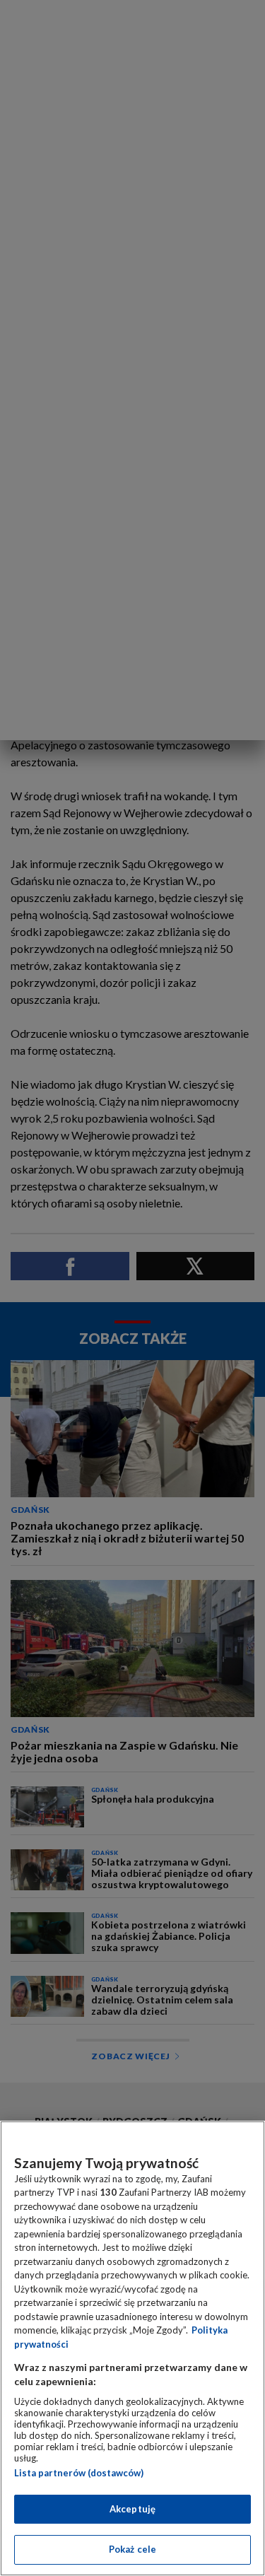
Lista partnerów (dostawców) (79, 2473)
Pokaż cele (132, 2549)
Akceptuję (132, 2509)
